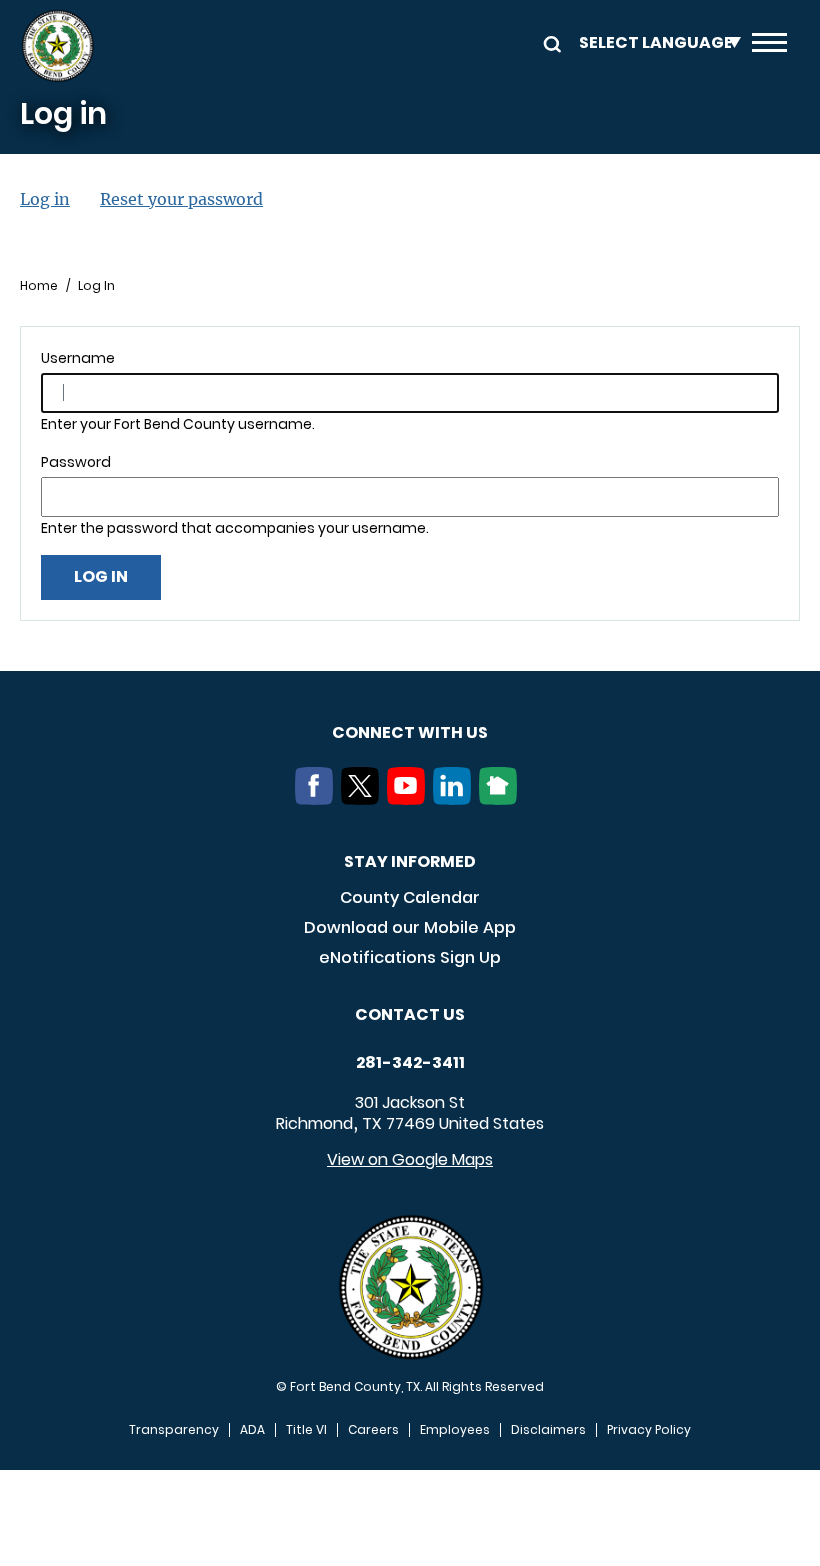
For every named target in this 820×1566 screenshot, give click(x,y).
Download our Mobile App (410, 927)
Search (549, 42)
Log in (45, 199)
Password (76, 462)
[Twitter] (364, 799)
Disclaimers (548, 1430)
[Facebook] (318, 799)
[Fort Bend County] (57, 46)
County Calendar (410, 897)
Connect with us (410, 732)
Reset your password (181, 199)
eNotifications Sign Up (410, 957)
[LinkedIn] (456, 799)
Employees (455, 1430)
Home (39, 286)
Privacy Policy (649, 1430)
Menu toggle (769, 46)
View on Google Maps (410, 1159)
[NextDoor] (502, 799)
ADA (252, 1430)
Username (78, 358)
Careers (373, 1430)
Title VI (306, 1430)
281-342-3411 (410, 1063)
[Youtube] (410, 799)
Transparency (174, 1430)
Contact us (410, 1014)
